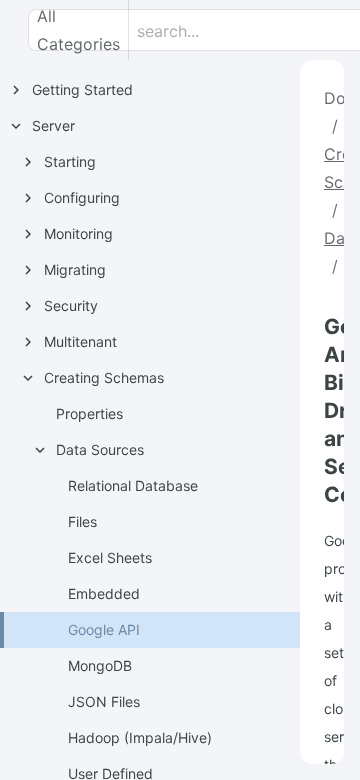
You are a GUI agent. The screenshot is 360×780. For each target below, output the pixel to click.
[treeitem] (168, 630)
